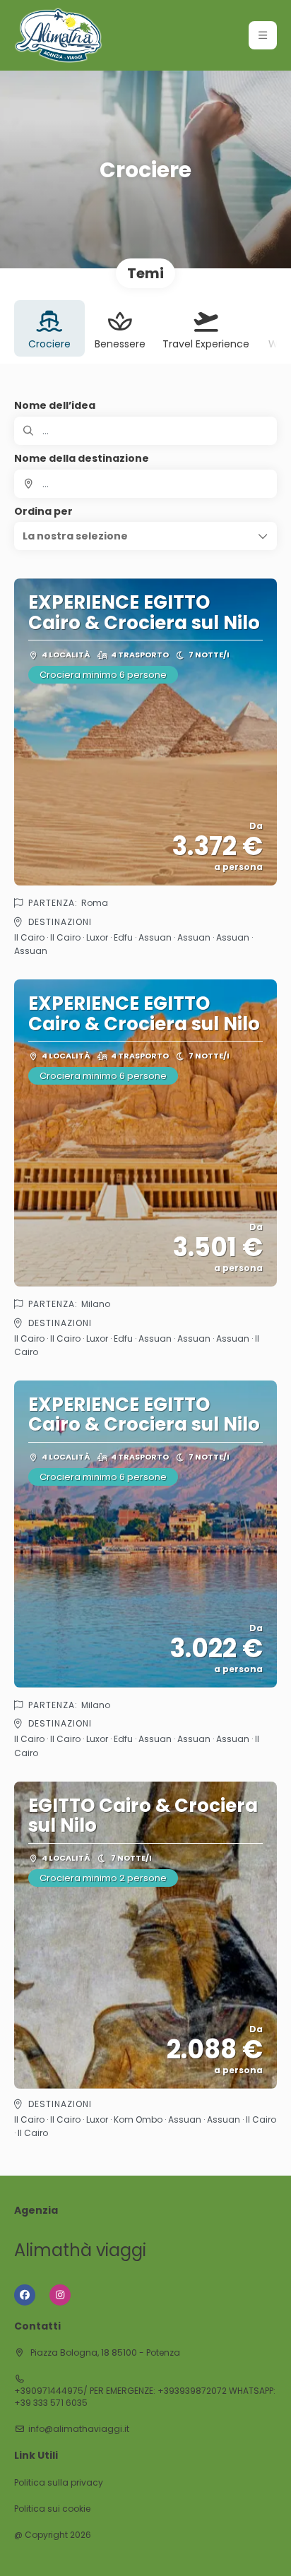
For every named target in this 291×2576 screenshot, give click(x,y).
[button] (263, 35)
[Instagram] (60, 2295)
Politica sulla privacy (59, 2483)
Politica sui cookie (52, 2509)
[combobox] (145, 484)
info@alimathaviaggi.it (79, 2429)
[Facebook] (25, 2295)
